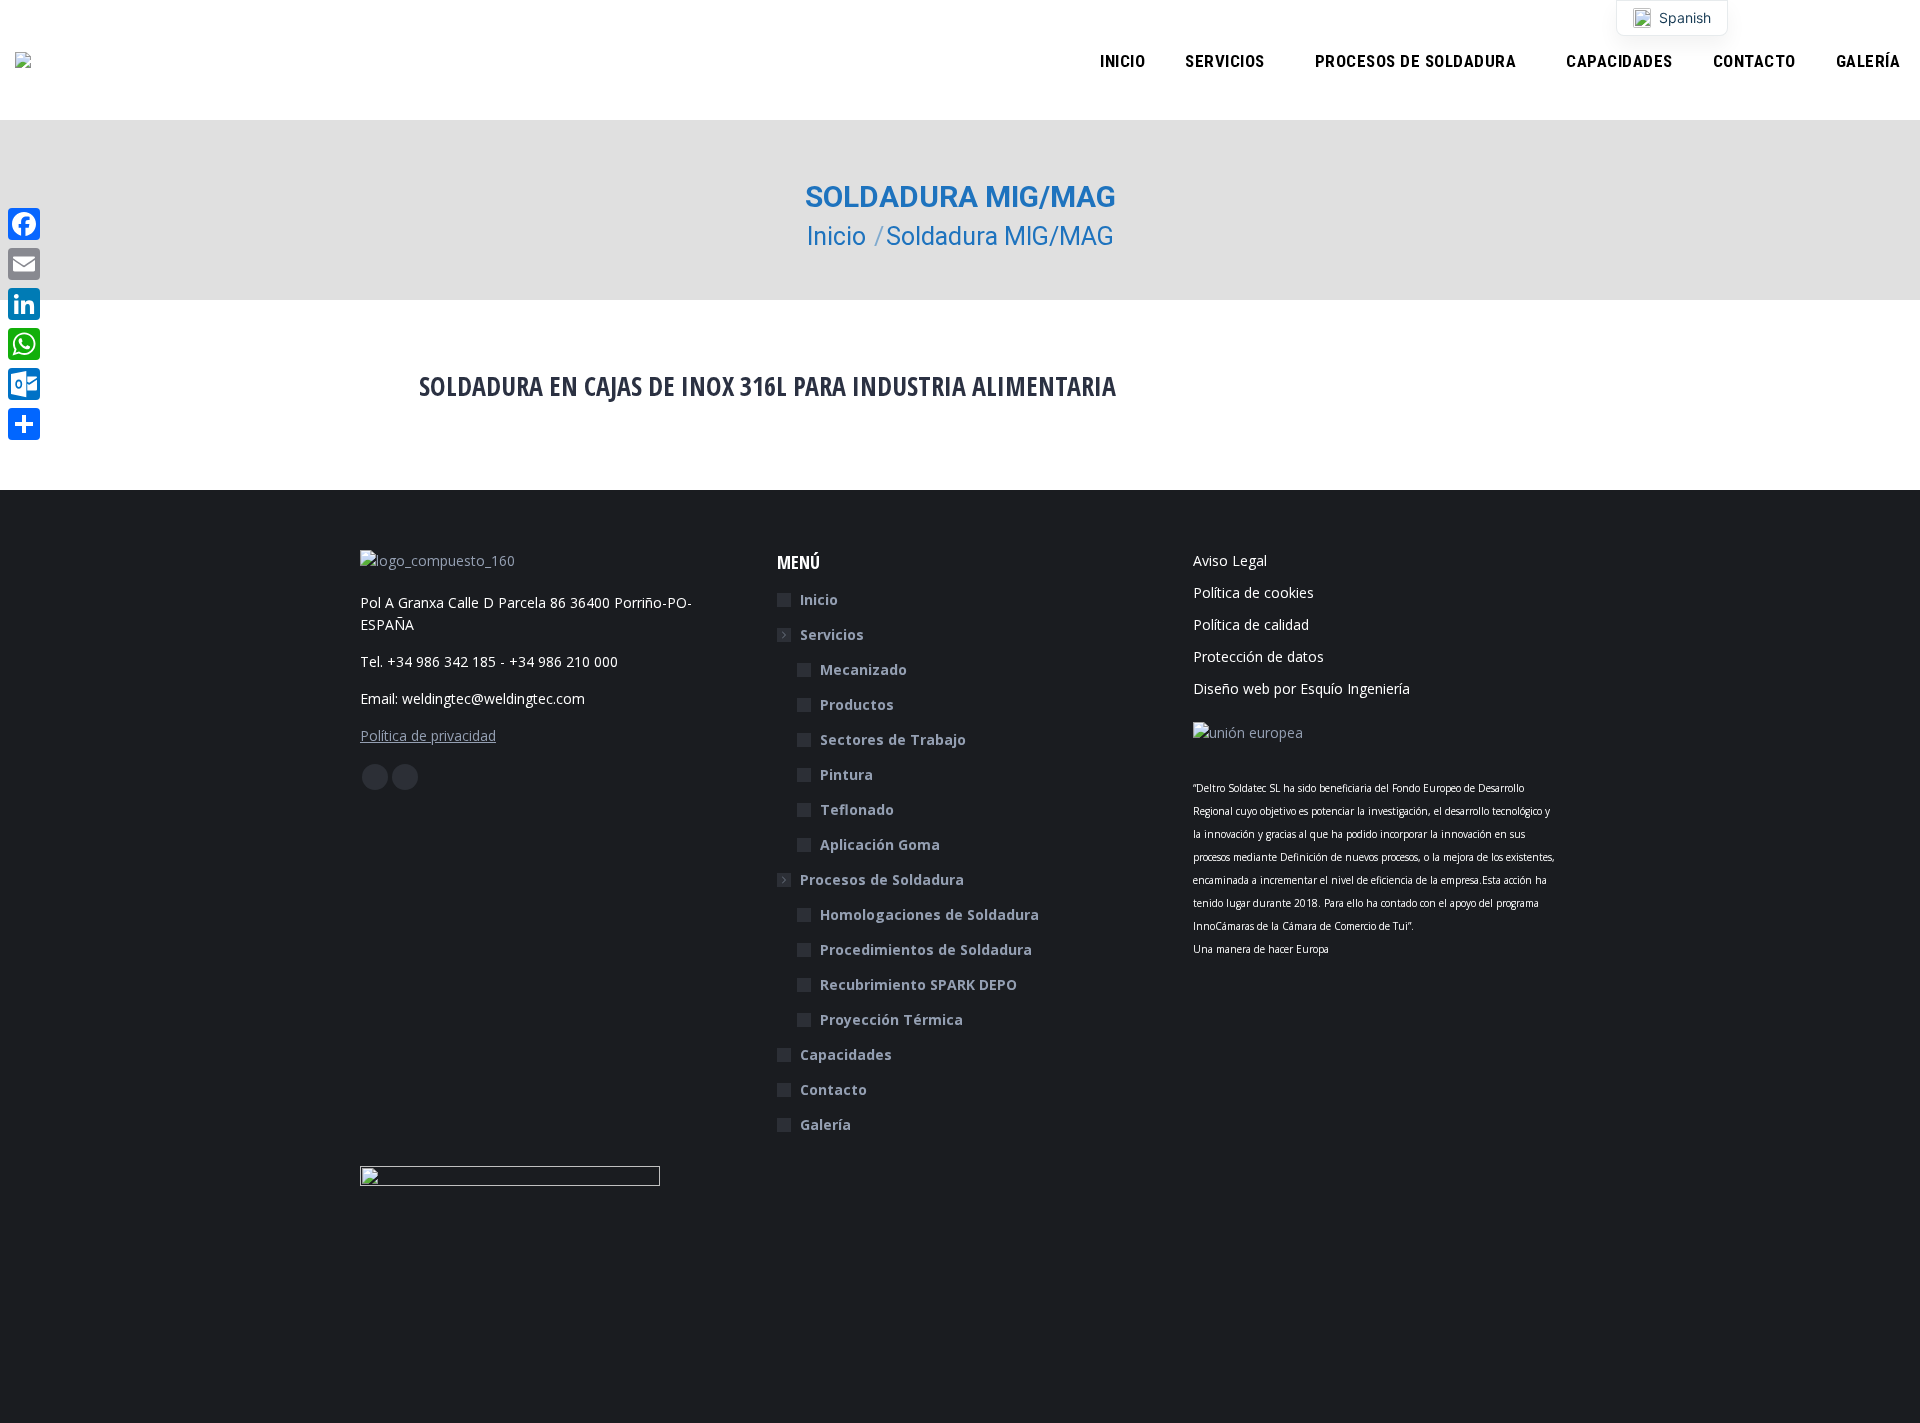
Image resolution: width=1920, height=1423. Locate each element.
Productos (857, 704)
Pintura (846, 774)
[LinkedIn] (24, 304)
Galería (825, 1124)
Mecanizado (863, 669)
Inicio (819, 599)
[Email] (24, 264)
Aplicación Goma (880, 844)
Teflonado (857, 809)
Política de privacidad (428, 735)
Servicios (832, 634)
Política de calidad (1251, 624)
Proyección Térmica (891, 1019)
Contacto (833, 1089)
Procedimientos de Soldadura (926, 949)
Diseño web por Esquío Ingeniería (1301, 688)
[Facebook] (24, 224)
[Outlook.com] (24, 384)
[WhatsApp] (24, 344)
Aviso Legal (1230, 560)
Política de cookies (1253, 592)
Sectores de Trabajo (893, 739)
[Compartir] (24, 424)
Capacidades (846, 1054)
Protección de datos (1258, 656)
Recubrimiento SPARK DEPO (918, 984)
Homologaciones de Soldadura (929, 914)
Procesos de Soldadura (882, 879)
